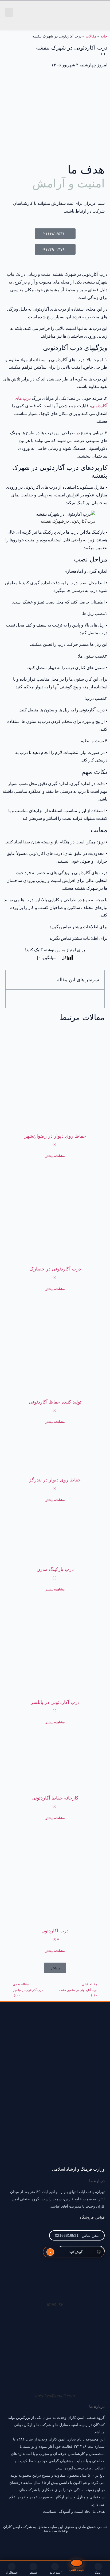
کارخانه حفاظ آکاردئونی (55, 1798)
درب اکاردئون (55, 1931)
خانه (104, 36)
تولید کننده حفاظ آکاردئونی (55, 1402)
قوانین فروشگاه (92, 2217)
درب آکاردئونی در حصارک (55, 1269)
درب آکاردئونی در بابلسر (55, 1702)
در (78, 433)
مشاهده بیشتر (55, 1156)
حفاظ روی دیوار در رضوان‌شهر (55, 1136)
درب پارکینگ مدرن (55, 1569)
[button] (9, 12)
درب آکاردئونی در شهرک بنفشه (72, 50)
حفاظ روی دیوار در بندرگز (55, 1480)
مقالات (91, 36)
